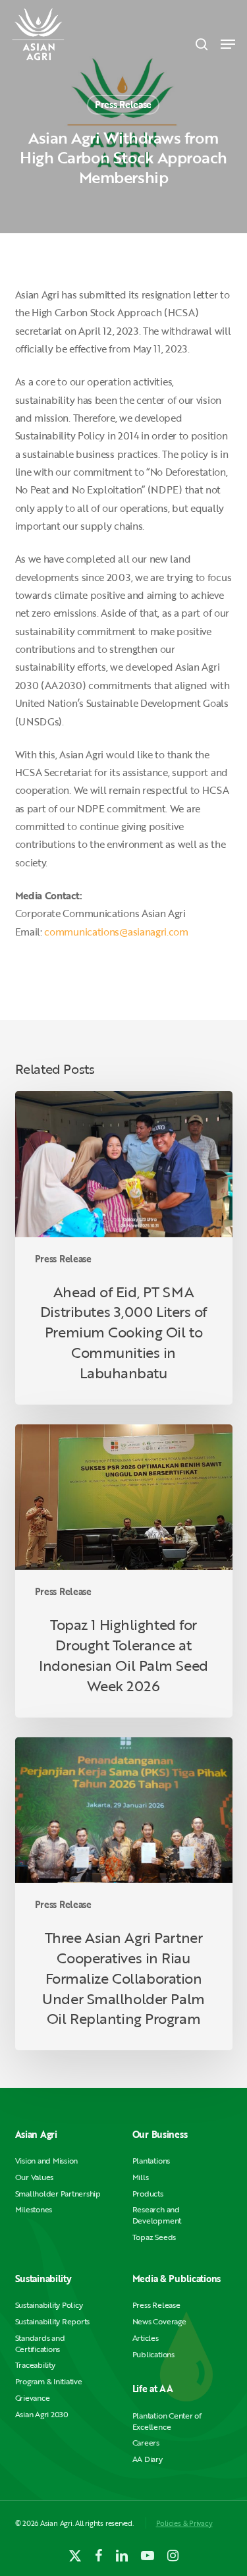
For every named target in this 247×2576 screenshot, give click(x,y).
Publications (153, 2354)
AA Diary (148, 2459)
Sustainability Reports (53, 2321)
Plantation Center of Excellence (167, 2421)
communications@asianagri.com (116, 932)
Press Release (123, 104)
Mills (141, 2177)
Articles (146, 2338)
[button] (228, 44)
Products (148, 2194)
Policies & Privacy (184, 2523)
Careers (146, 2443)
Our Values (35, 2177)
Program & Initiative (49, 2381)
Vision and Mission (47, 2161)
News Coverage (159, 2321)
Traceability (35, 2365)
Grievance (33, 2398)
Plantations (151, 2161)
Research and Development (157, 2215)
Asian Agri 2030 (42, 2414)
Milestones (34, 2209)
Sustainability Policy (49, 2305)
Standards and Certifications (40, 2343)
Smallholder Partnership (58, 2194)
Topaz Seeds (154, 2237)
